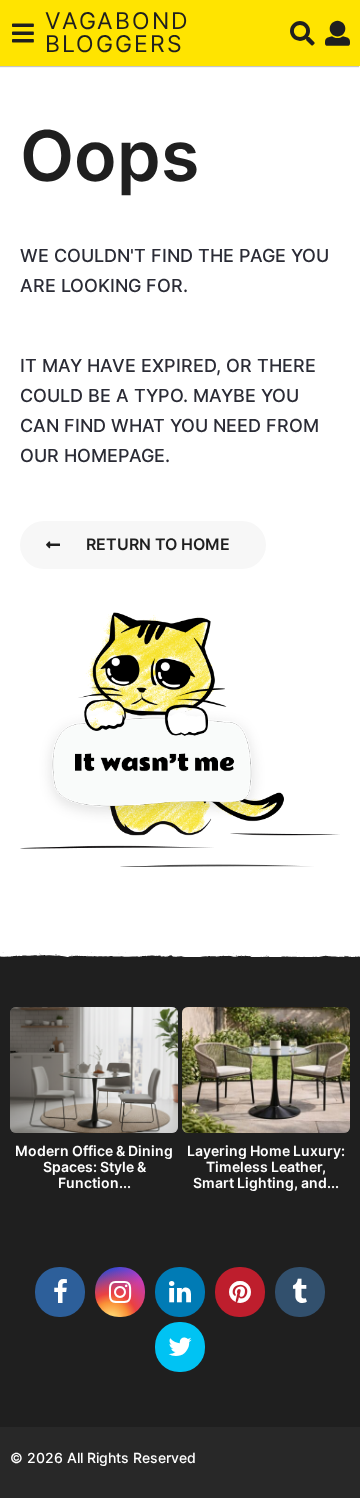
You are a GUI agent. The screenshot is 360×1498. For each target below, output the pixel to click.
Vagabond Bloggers (117, 32)
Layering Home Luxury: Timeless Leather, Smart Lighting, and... (266, 1166)
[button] (22, 33)
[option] (94, 1104)
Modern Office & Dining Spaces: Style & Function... (94, 1166)
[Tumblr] (300, 1292)
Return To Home (158, 544)
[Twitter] (180, 1347)
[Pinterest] (240, 1292)
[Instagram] (120, 1292)
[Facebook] (60, 1292)
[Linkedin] (180, 1292)
